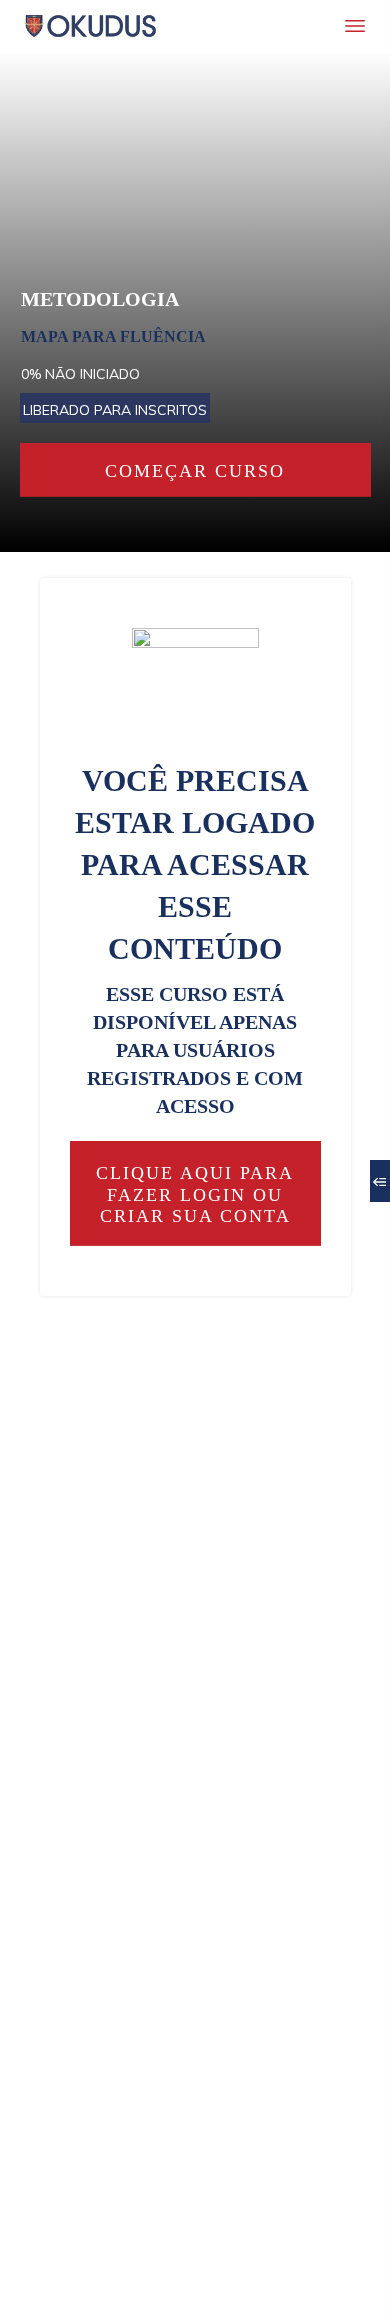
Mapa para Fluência (113, 336)
